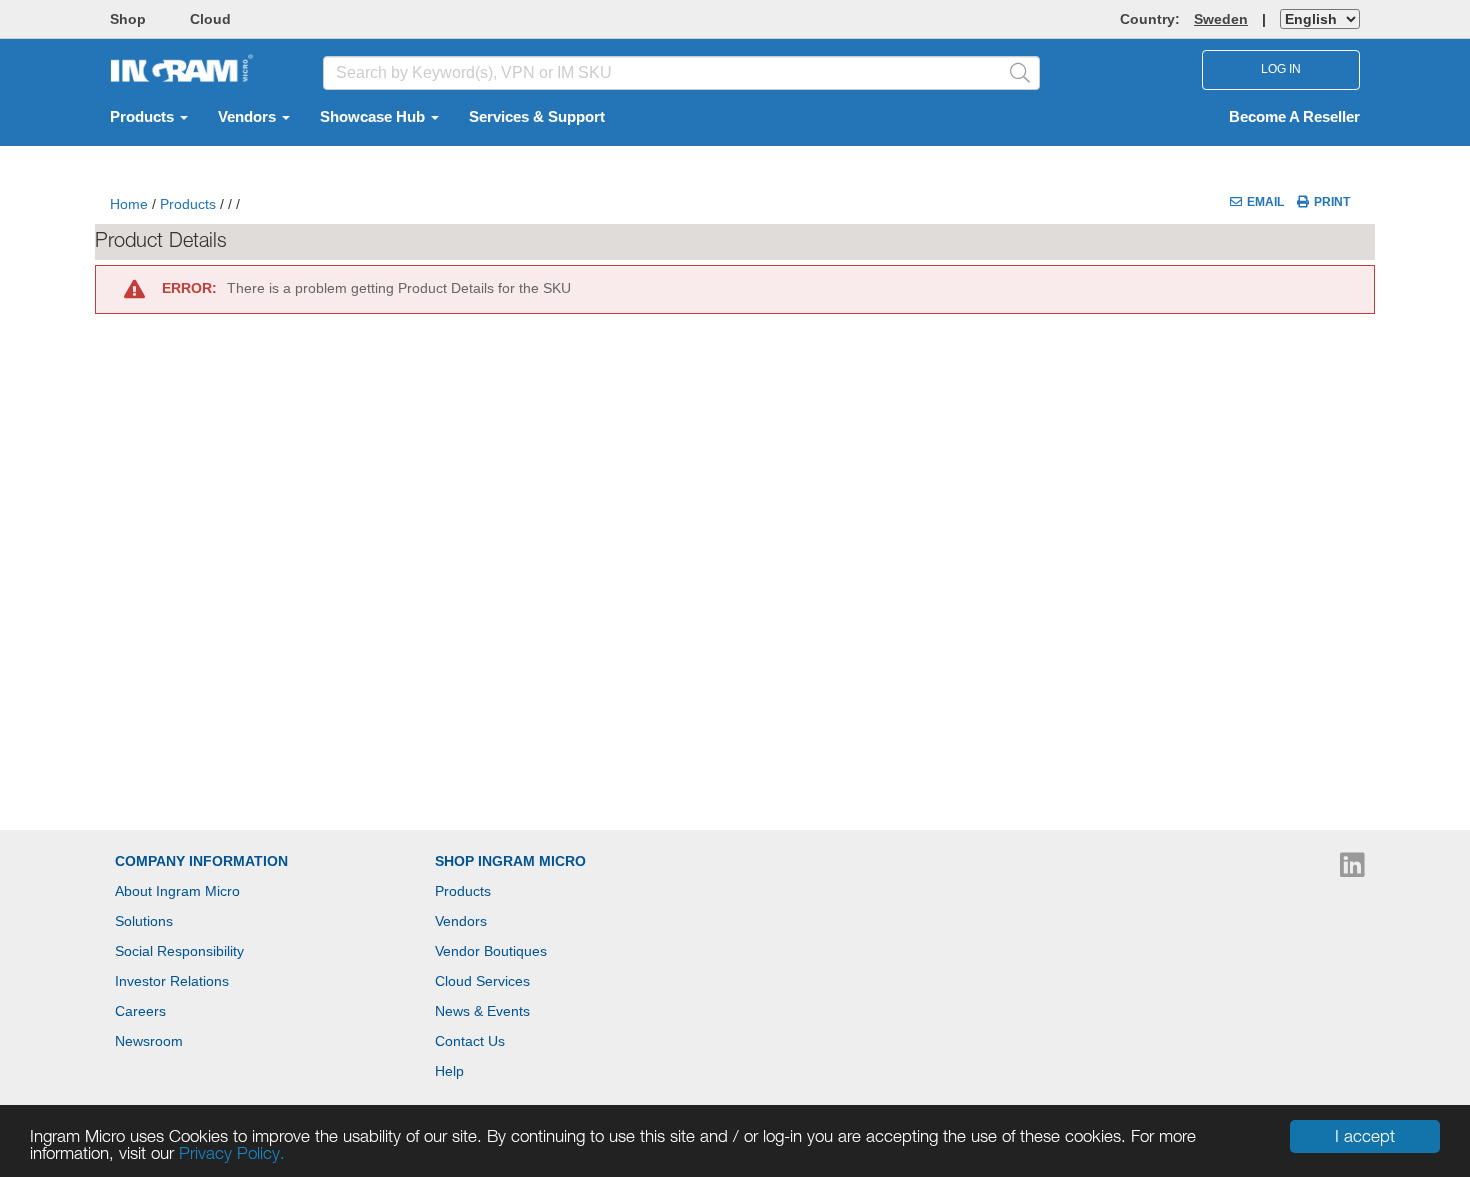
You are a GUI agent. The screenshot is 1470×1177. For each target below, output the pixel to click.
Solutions (144, 921)
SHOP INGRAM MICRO (510, 861)
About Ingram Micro (177, 891)
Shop (128, 19)
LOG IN (1281, 69)
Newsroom (149, 1041)
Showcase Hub (374, 117)
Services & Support (537, 117)
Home (129, 204)
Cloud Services (482, 981)
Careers (140, 1011)
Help (449, 1071)
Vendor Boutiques (491, 951)
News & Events (482, 1011)
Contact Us (470, 1041)
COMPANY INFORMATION (201, 861)
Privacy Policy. (232, 1153)
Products (144, 117)
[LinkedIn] (1352, 870)
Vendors (249, 117)
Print (1332, 202)
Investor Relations (172, 981)
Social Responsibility (179, 951)
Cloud (210, 19)
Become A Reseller (1294, 117)
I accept (1365, 1136)
